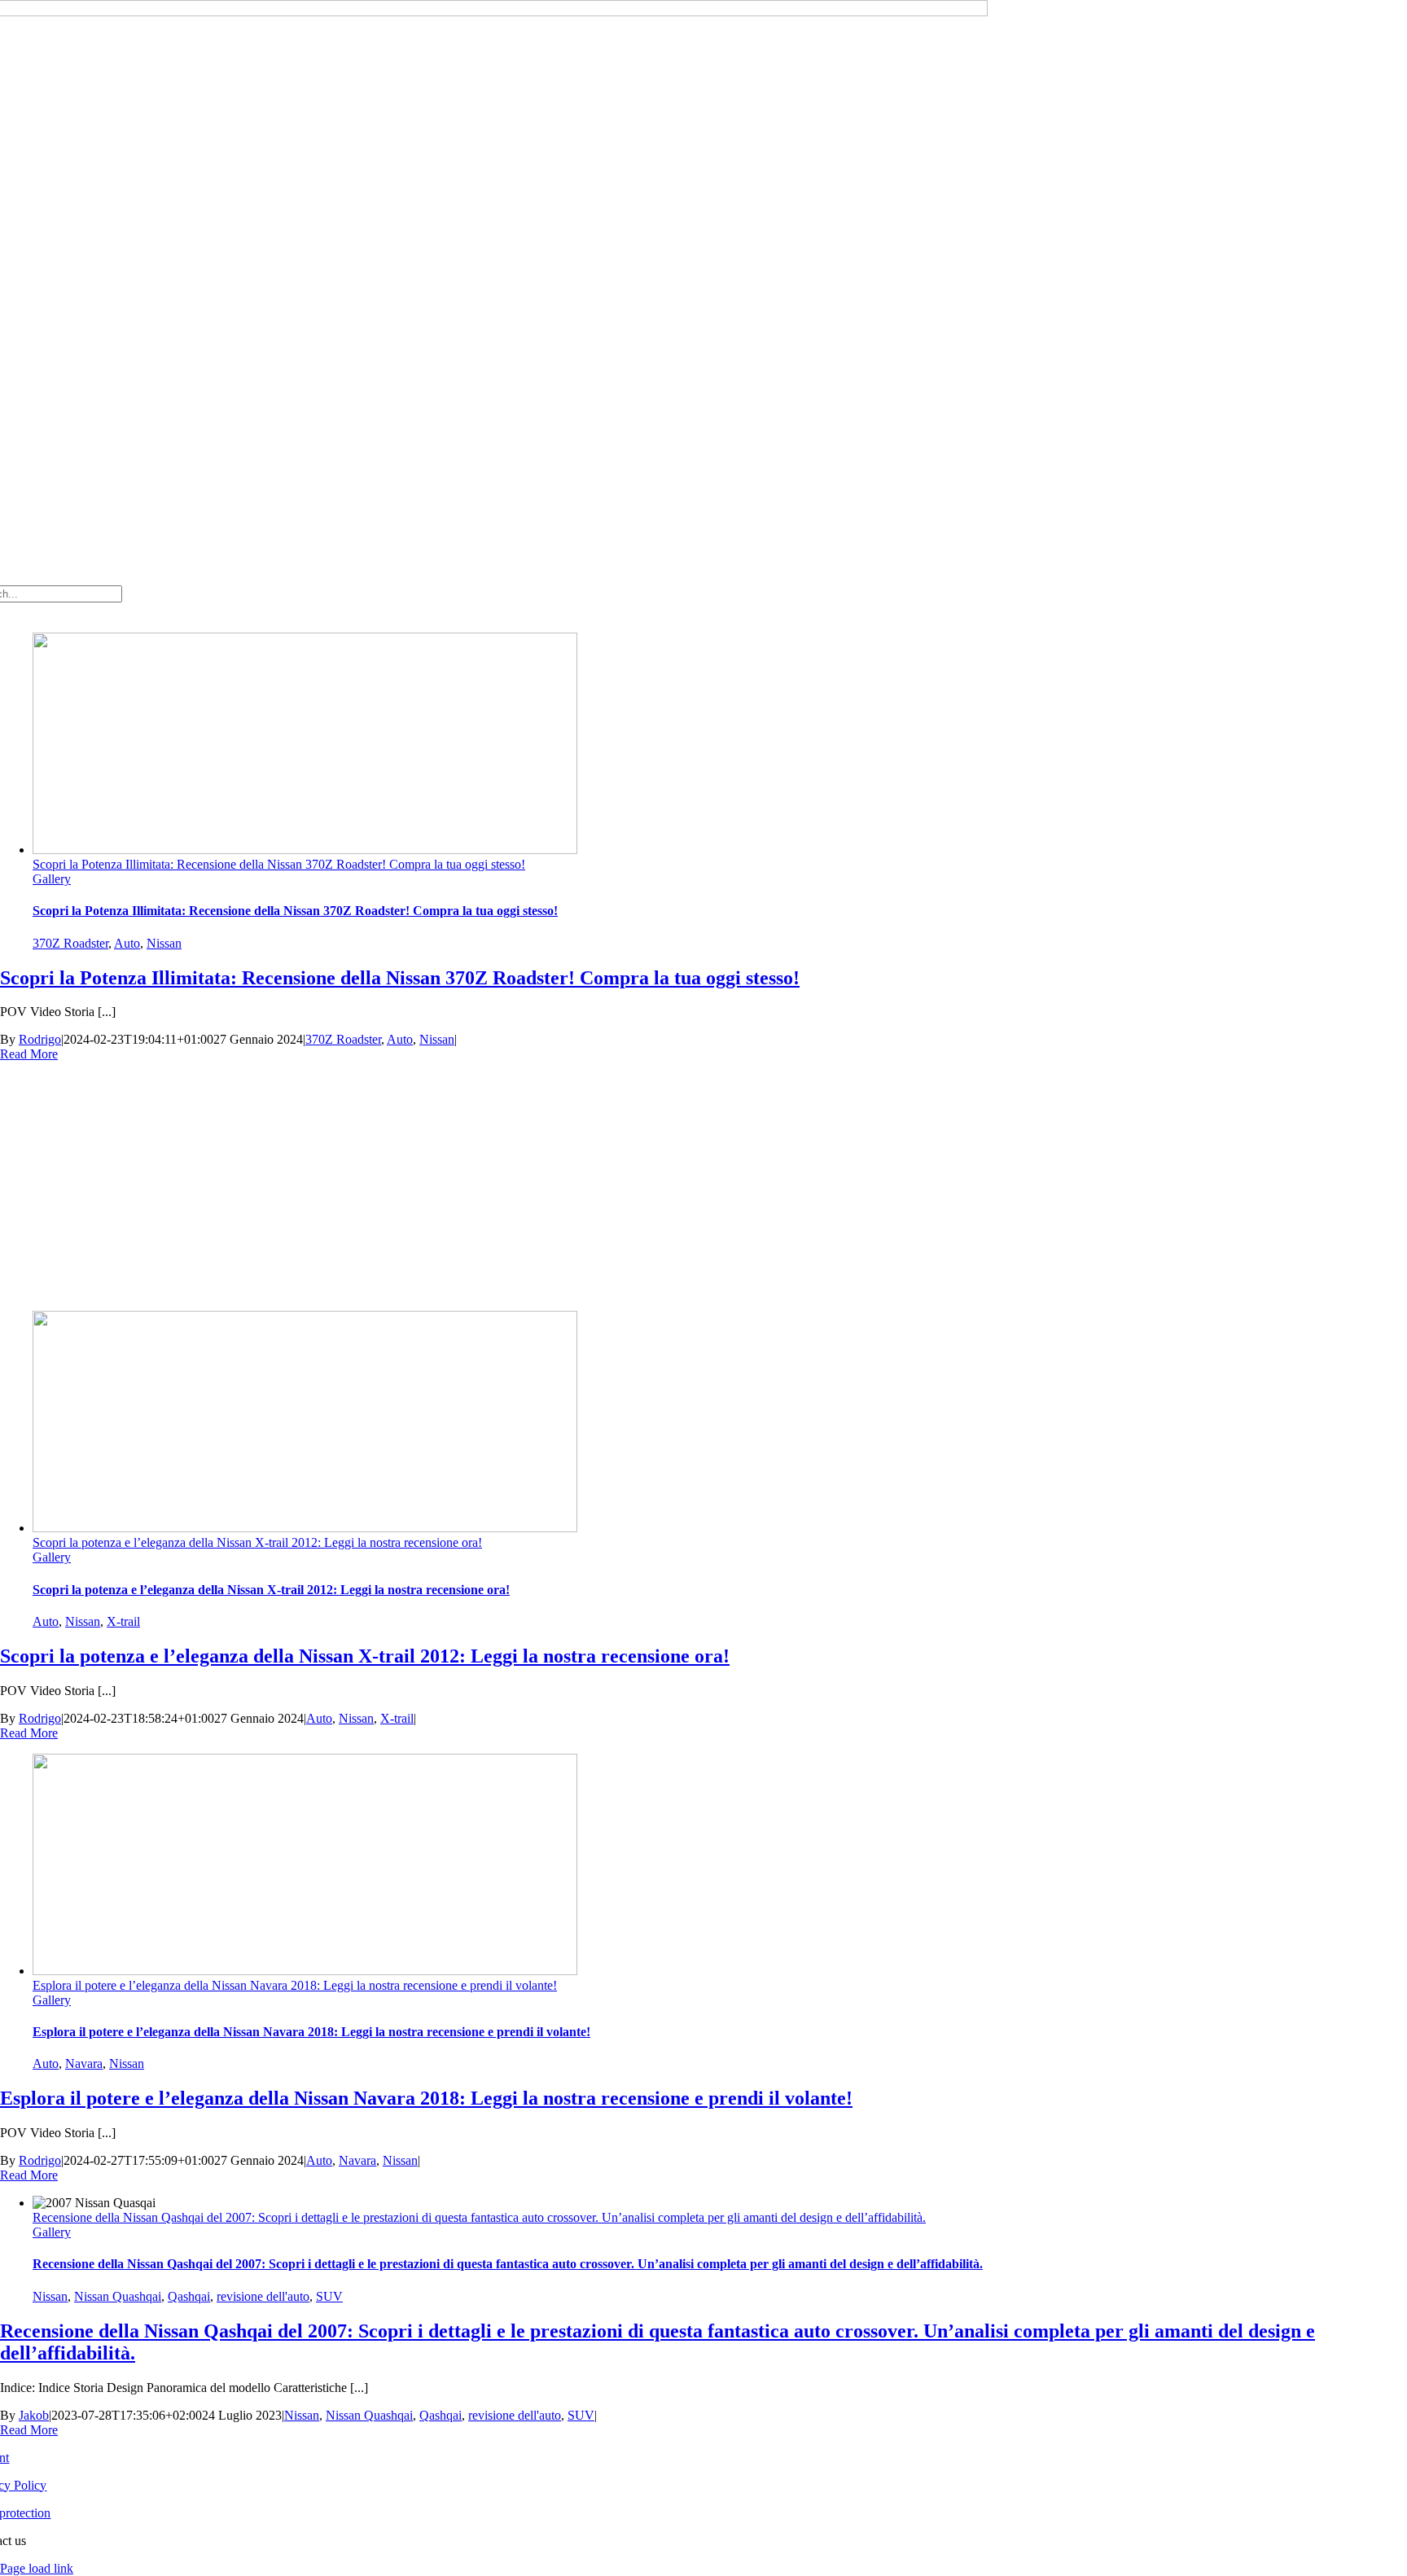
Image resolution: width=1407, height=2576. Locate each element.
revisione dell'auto (263, 2296)
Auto (127, 943)
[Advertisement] (703, 1184)
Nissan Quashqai (118, 2296)
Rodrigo (40, 1039)
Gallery (52, 879)
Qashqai (189, 2296)
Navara (84, 2063)
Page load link (37, 2568)
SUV (329, 2296)
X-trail (123, 1621)
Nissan (164, 943)
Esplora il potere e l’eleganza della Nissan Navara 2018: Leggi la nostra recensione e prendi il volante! (295, 1985)
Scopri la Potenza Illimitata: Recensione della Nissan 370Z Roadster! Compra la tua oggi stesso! (279, 864)
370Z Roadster (70, 943)
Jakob (34, 2415)
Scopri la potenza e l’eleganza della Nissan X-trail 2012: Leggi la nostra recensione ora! (257, 1542)
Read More (29, 1054)
